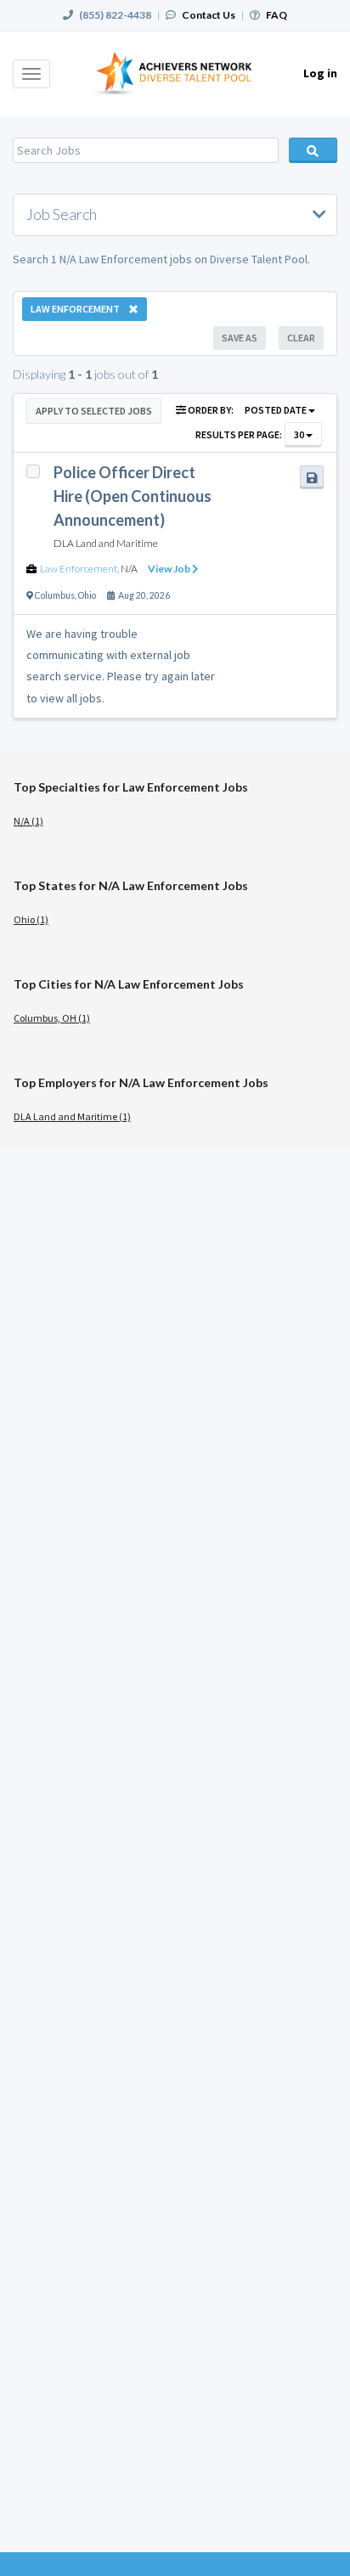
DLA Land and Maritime (106, 543)
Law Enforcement (79, 569)
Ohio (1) (31, 919)
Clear (301, 338)
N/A (129, 569)
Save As (240, 338)
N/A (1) (28, 821)
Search (313, 150)
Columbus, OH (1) (52, 1018)
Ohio (87, 595)
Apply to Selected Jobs (94, 411)
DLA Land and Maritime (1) (72, 1116)
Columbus (55, 595)
